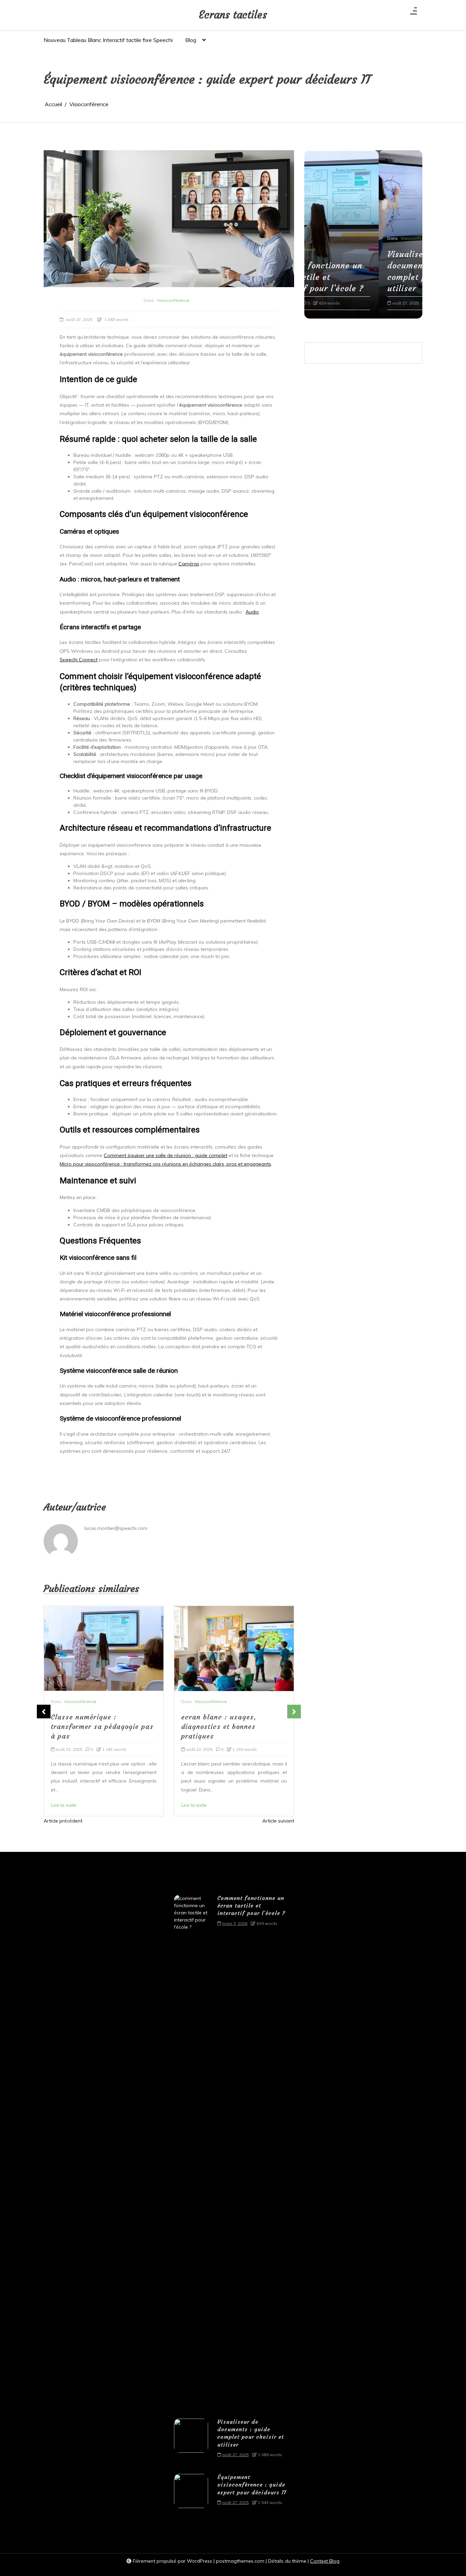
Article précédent (63, 1821)
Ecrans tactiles (233, 15)
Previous (44, 1712)
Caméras (189, 564)
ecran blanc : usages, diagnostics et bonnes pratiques (89, 1726)
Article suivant (278, 1821)
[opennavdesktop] (413, 13)
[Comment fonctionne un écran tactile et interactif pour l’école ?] (191, 2151)
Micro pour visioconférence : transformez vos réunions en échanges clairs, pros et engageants (165, 1164)
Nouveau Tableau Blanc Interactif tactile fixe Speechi (108, 40)
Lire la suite (64, 1805)
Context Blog (325, 2561)
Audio (252, 612)
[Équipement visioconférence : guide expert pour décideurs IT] (191, 2492)
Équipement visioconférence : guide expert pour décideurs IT (252, 2485)
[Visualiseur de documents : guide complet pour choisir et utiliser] (191, 2441)
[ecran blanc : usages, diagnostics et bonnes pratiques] (104, 1649)
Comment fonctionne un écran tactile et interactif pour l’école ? (251, 1906)
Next (294, 1712)
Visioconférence (173, 300)
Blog (191, 40)
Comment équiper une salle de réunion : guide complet (165, 1155)
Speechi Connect (79, 660)
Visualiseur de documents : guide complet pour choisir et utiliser (359, 272)
